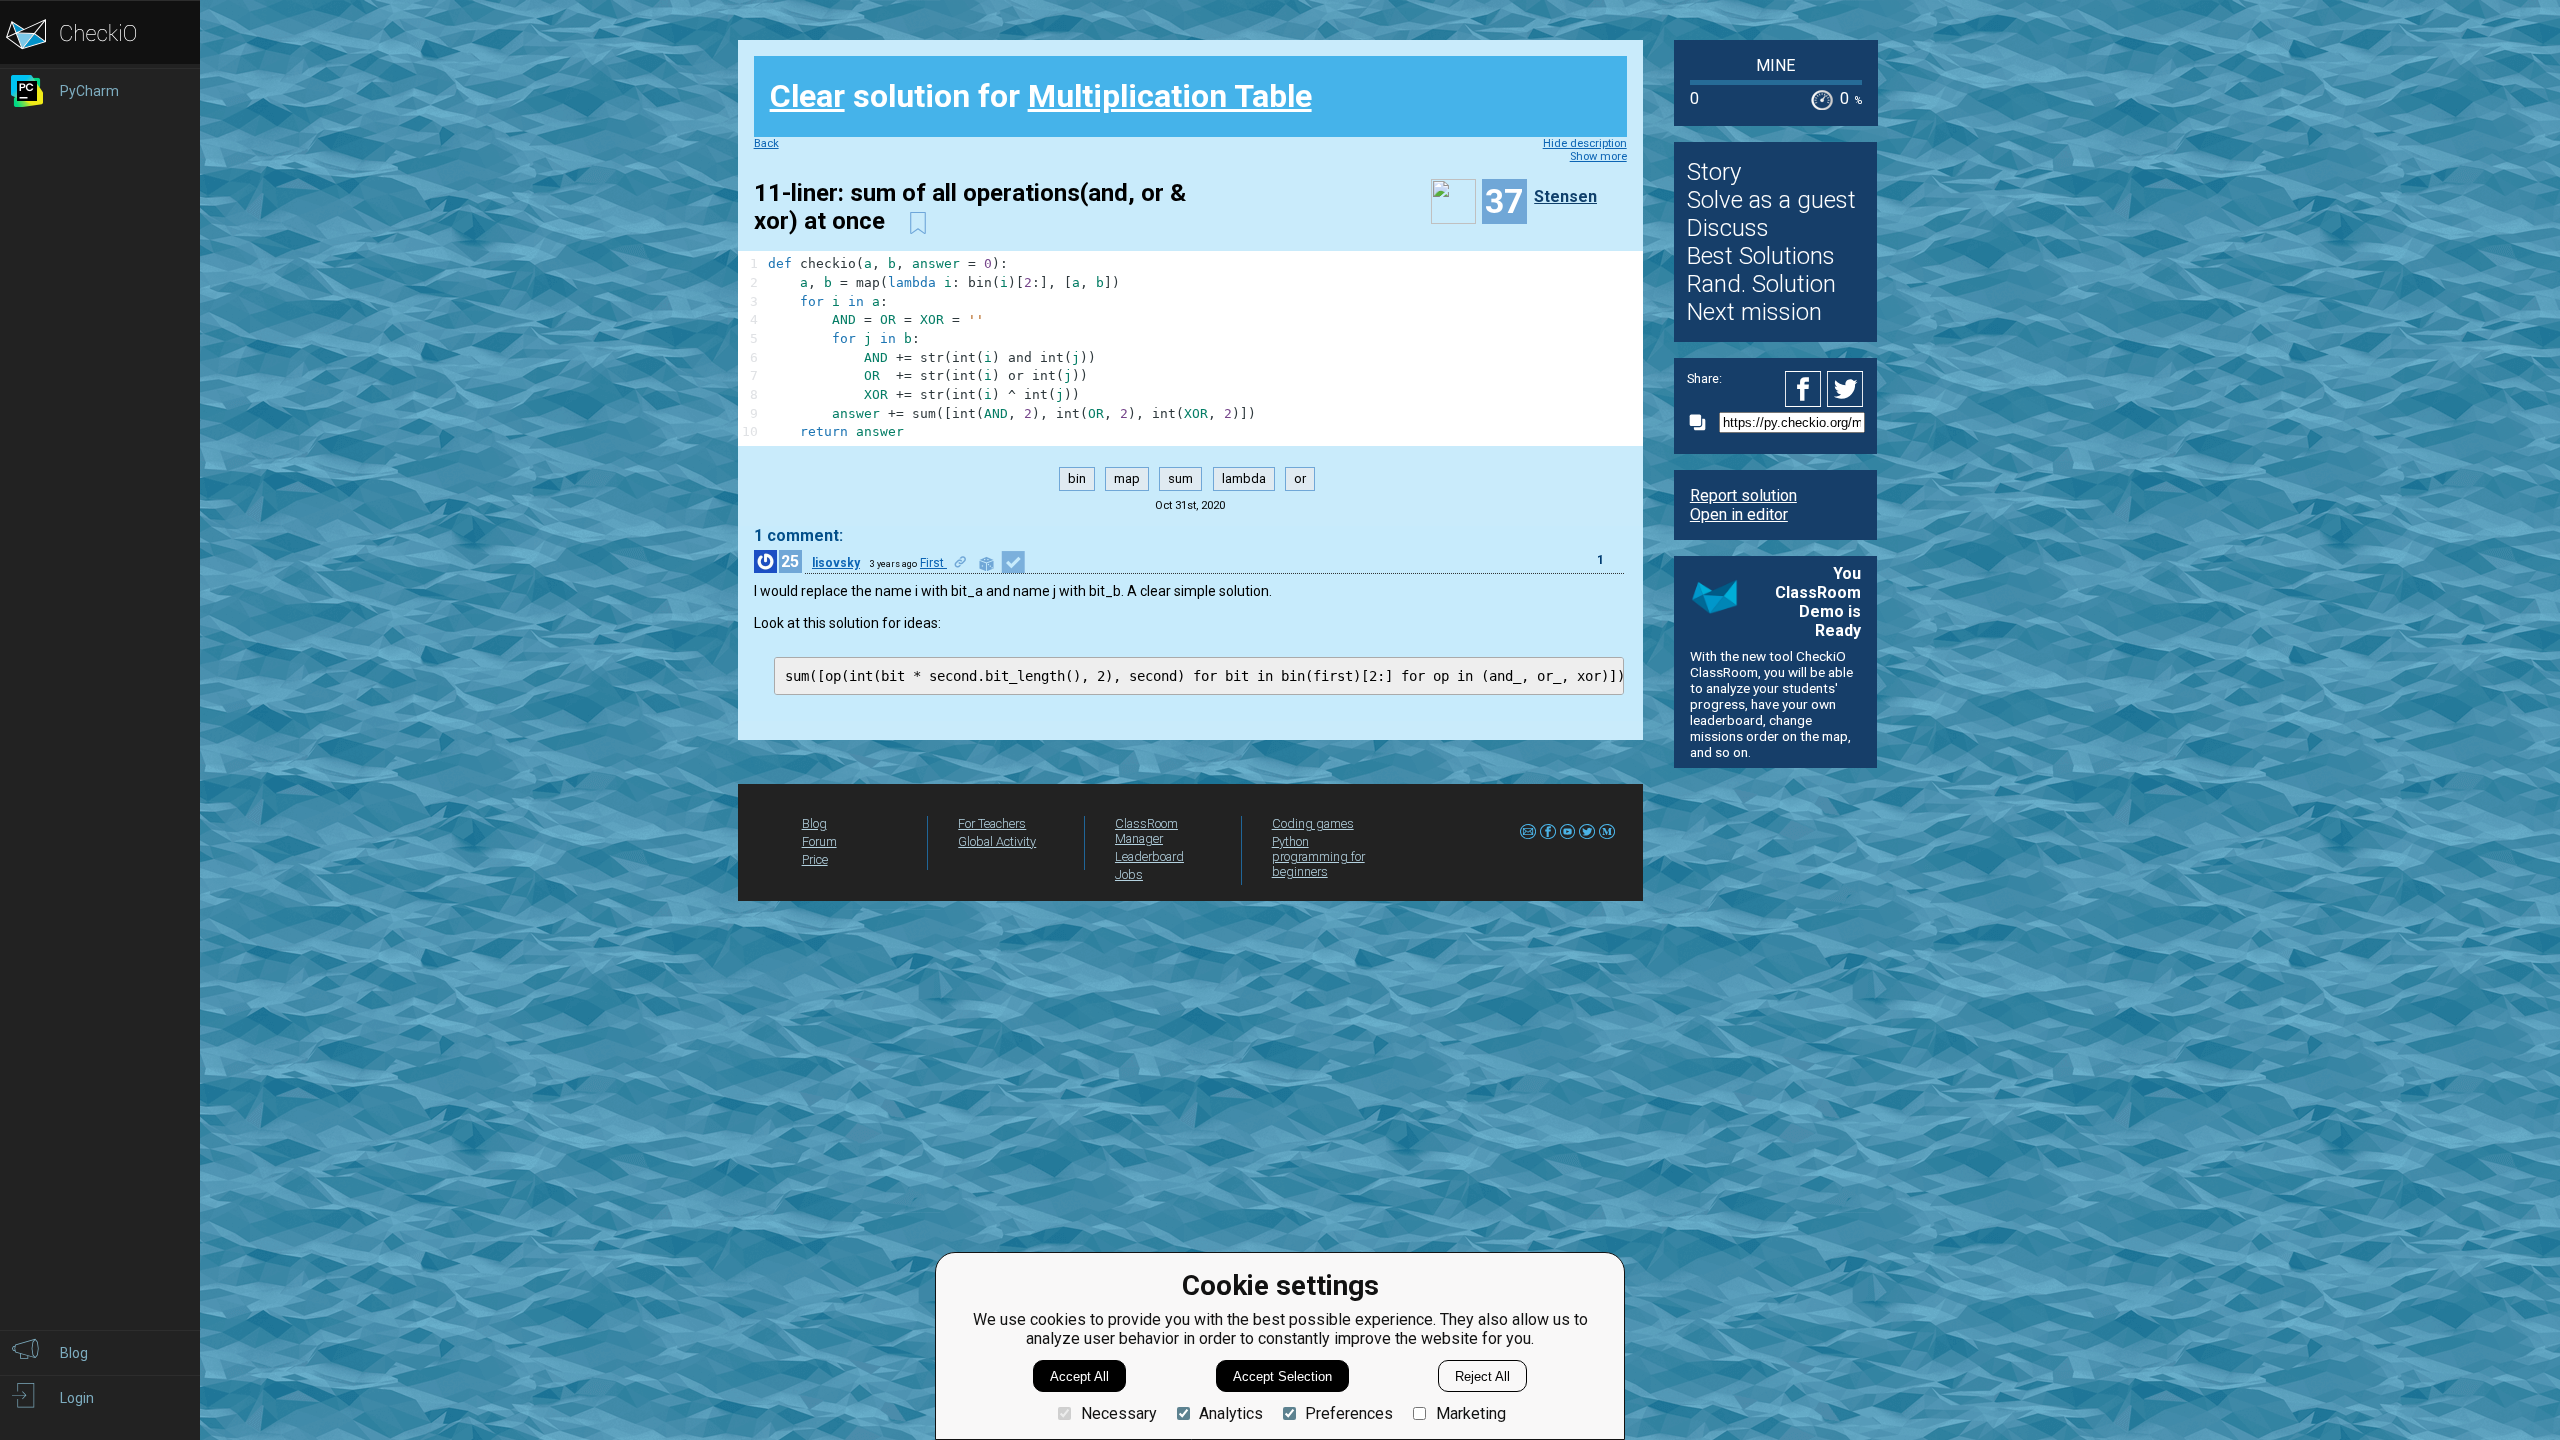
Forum (819, 841)
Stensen (1565, 196)
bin (1077, 478)
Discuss (1728, 228)
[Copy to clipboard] (1703, 422)
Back (766, 143)
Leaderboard (1149, 856)
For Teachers (992, 823)
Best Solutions (1761, 256)
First (933, 563)
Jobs (1129, 874)
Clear (807, 96)
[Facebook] (1806, 389)
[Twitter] (1846, 389)
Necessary (1118, 1413)
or (1300, 478)
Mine (1775, 65)
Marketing (1470, 1413)
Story (1714, 172)
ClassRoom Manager (1146, 831)
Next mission (1754, 312)
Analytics (1231, 1413)
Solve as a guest (1771, 200)
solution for (1041, 96)
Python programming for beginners (1318, 856)
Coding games (1313, 823)
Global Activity (997, 841)
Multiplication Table (1170, 96)
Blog (814, 823)
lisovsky (836, 563)
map (1127, 478)
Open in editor (1739, 514)
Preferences (1349, 1413)
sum (1180, 478)
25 (790, 561)
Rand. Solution (1761, 284)
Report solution (1743, 495)
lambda (1244, 478)
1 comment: (798, 535)
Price (815, 859)
